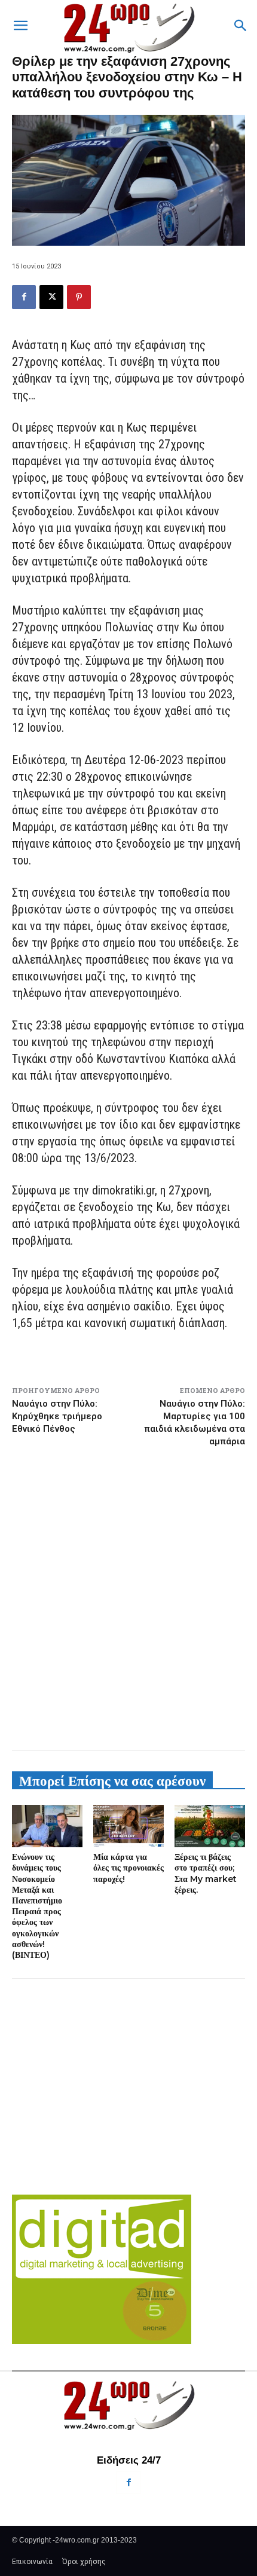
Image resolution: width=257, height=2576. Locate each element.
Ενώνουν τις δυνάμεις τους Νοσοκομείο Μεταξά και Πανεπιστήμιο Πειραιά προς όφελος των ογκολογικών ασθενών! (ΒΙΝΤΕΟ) (37, 1906)
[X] (51, 297)
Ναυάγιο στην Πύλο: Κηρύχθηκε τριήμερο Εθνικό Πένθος (57, 1416)
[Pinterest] (79, 297)
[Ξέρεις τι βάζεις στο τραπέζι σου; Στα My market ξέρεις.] (210, 1826)
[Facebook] (24, 297)
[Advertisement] (128, 1599)
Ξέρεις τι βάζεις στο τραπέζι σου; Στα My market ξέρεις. (206, 1873)
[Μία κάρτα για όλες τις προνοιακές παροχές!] (128, 1826)
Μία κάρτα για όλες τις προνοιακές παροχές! (128, 1868)
